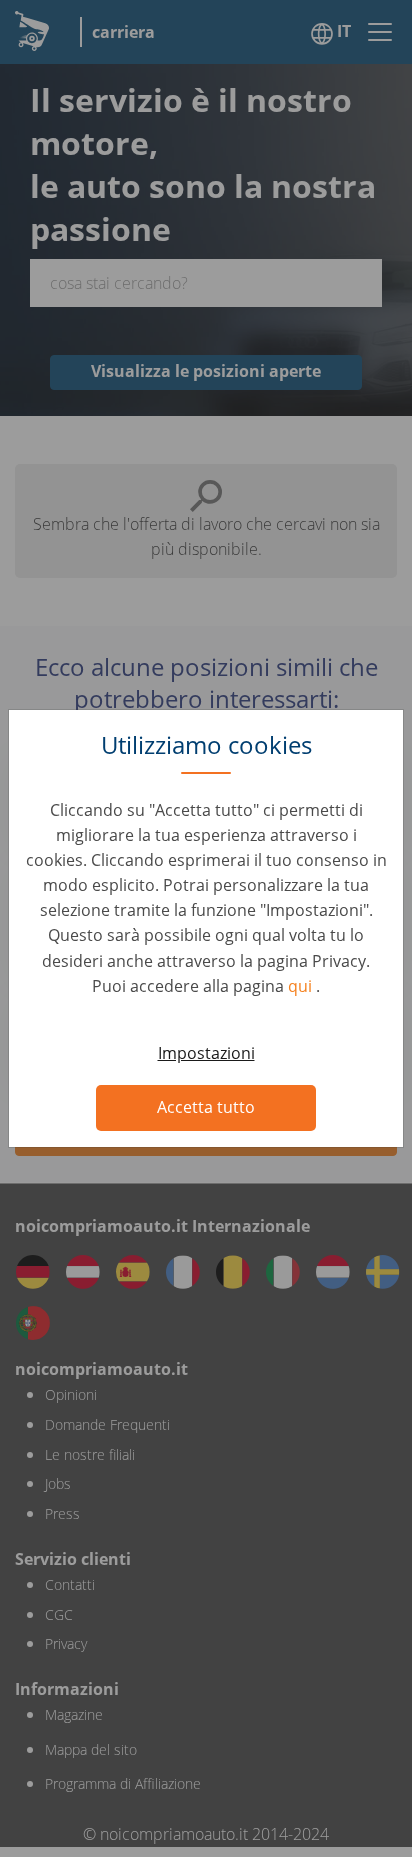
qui (302, 986)
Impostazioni (206, 1053)
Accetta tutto (206, 1107)
